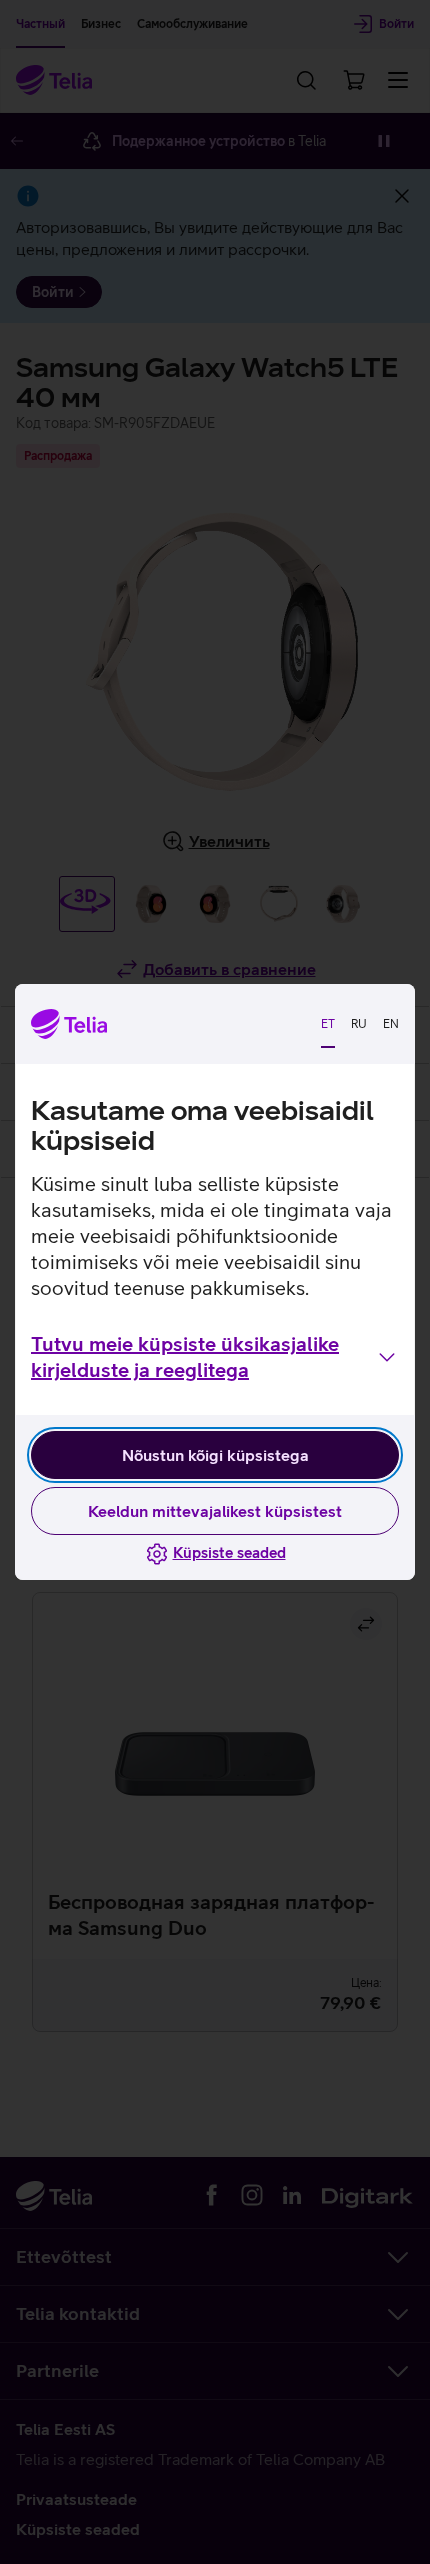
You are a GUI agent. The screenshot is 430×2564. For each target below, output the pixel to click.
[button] (215, 1357)
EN (391, 1024)
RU (359, 1024)
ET (328, 1024)
